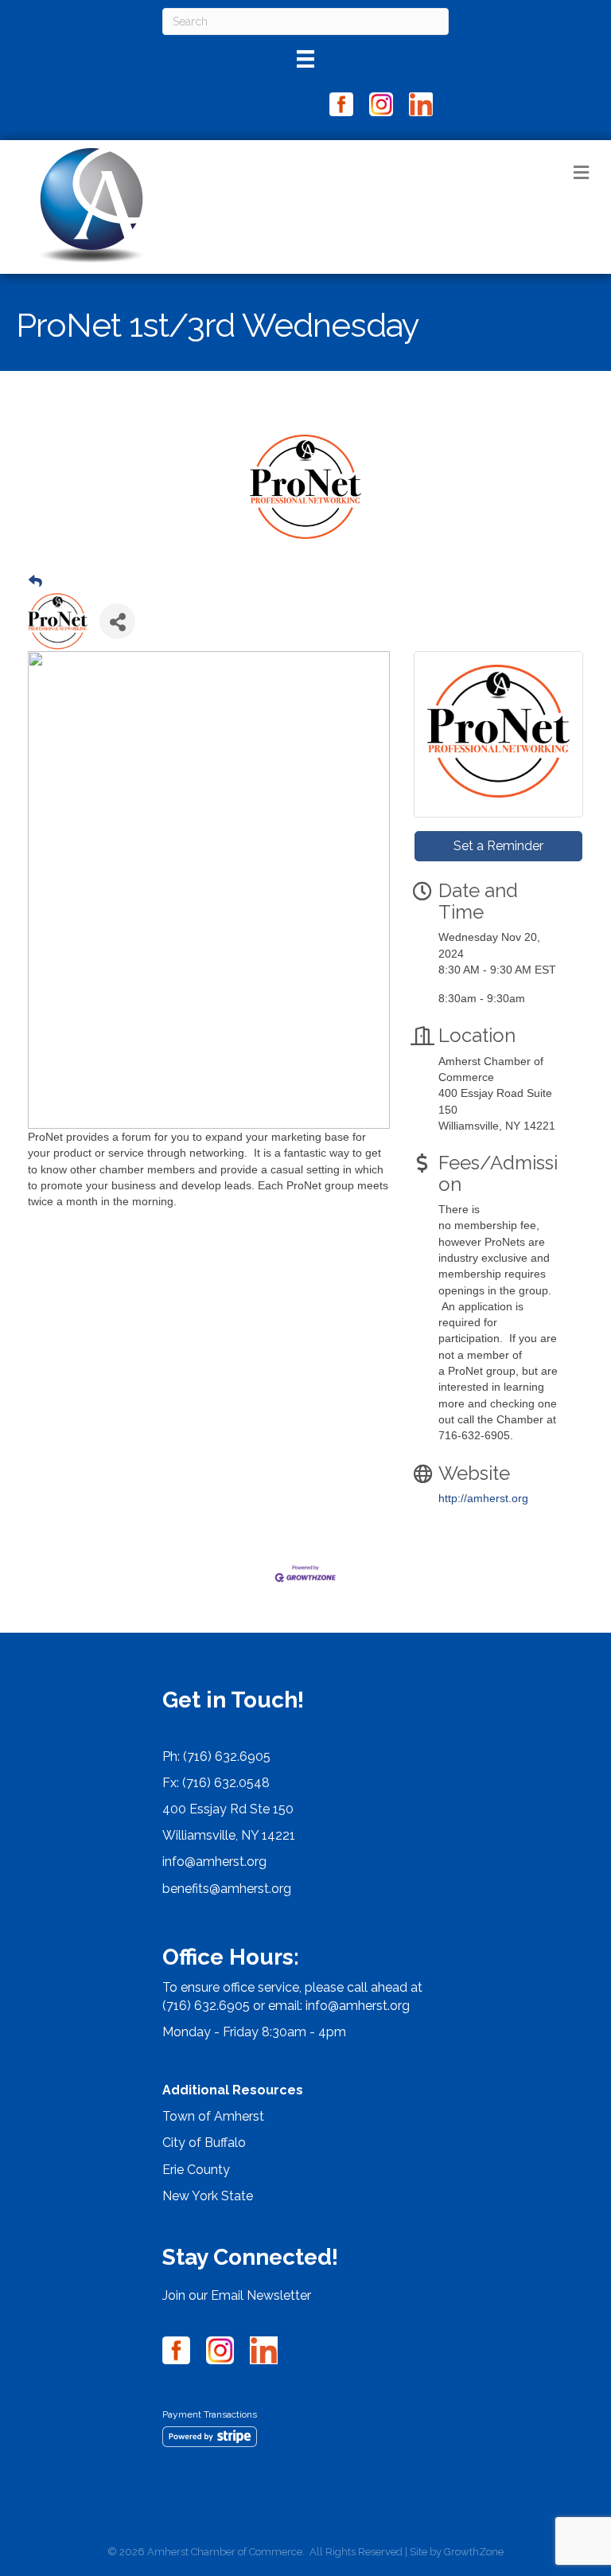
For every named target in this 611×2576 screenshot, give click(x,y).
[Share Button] (117, 621)
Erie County (196, 2170)
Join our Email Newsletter (237, 2295)
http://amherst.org (483, 1498)
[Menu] (305, 59)
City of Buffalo (204, 2143)
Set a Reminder (498, 846)
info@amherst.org (214, 1862)
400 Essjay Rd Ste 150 (228, 1809)
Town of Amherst (213, 2116)
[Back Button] (35, 582)
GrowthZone (474, 2552)
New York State (208, 2196)
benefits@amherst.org (227, 1889)
